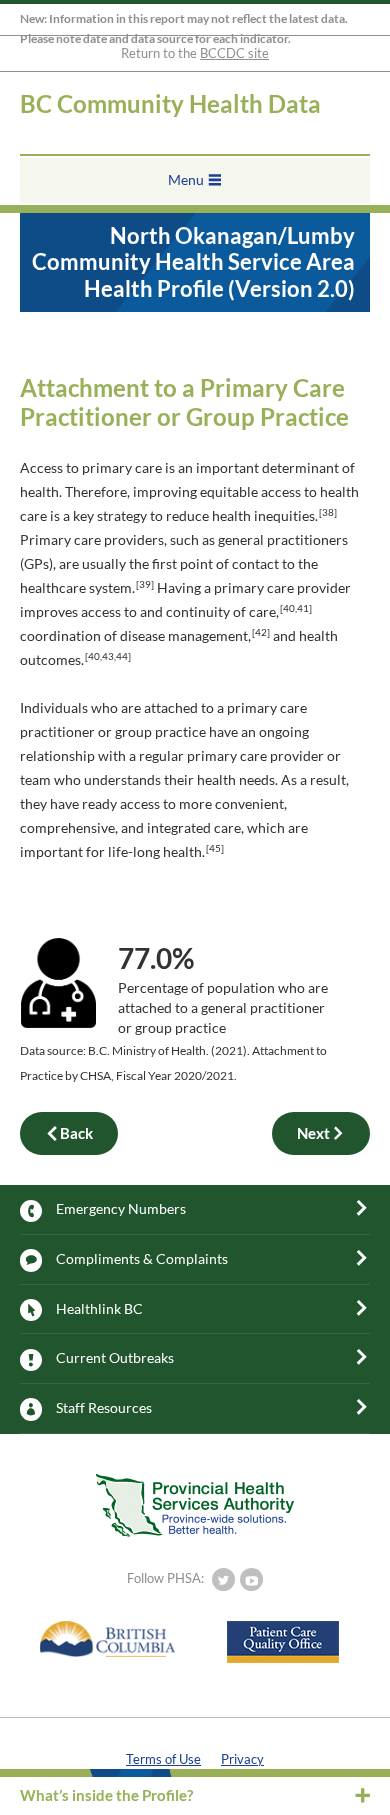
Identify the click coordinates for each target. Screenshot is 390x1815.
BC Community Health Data (170, 103)
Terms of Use (163, 1759)
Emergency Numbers (121, 1208)
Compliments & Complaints (142, 1258)
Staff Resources (104, 1407)
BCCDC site (234, 53)
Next (313, 1133)
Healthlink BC (99, 1308)
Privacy (242, 1759)
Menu (186, 179)
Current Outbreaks (115, 1357)
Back (76, 1133)
